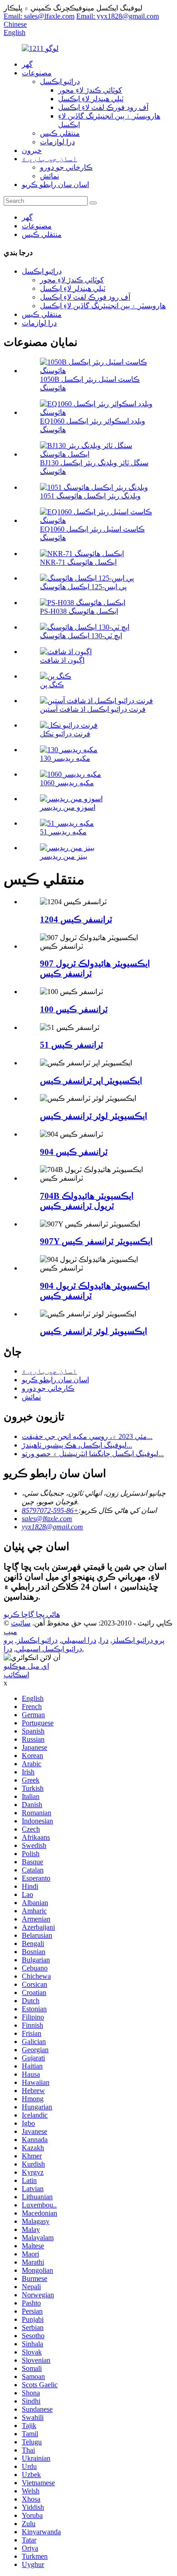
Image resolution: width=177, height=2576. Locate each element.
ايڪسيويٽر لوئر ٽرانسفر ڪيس (93, 1116)
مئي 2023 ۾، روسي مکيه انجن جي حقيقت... (87, 1436)
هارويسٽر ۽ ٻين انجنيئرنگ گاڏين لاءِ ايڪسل (103, 306)
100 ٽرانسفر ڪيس (74, 1009)
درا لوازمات (57, 142)
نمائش (49, 176)
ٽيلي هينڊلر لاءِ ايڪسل (91, 99)
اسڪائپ (16, 1675)
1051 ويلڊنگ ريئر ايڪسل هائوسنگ (90, 496)
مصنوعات (37, 73)
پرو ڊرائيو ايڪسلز (138, 1640)
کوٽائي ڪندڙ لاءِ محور (90, 90)
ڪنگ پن (52, 685)
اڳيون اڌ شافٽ (62, 660)
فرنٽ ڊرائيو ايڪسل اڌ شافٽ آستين (93, 709)
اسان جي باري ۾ (49, 159)
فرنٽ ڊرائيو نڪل (65, 734)
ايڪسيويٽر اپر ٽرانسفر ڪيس (91, 1081)
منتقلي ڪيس (60, 133)
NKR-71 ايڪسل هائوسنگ (78, 562)
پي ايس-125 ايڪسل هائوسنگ (83, 587)
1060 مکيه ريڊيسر (67, 783)
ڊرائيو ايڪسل (60, 81)
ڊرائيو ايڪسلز (37, 1640)
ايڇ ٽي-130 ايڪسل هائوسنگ (81, 636)
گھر (27, 64)
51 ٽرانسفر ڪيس (71, 1045)
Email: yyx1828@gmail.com (118, 16)
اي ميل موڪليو (26, 1666)
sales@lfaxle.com (47, 1519)
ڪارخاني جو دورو (66, 167)
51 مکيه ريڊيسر (63, 832)
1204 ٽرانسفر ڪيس (76, 919)
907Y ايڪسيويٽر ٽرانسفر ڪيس (96, 1241)
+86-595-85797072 (50, 1510)
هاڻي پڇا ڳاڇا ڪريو (32, 1614)
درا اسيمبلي (79, 1640)
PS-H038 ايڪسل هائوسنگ (79, 611)
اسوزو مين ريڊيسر (68, 807)
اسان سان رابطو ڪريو (55, 185)
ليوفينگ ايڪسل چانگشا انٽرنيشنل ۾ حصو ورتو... (93, 1454)
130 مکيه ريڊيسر (65, 758)
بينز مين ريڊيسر (64, 856)
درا (104, 1640)
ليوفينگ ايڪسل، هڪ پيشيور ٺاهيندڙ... (77, 1445)
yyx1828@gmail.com (52, 1527)
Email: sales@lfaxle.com (39, 16)
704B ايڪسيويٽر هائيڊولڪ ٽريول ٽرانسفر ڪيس (87, 1201)
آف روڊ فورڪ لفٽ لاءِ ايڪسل (103, 107)
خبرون (32, 150)
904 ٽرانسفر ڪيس (74, 1152)
